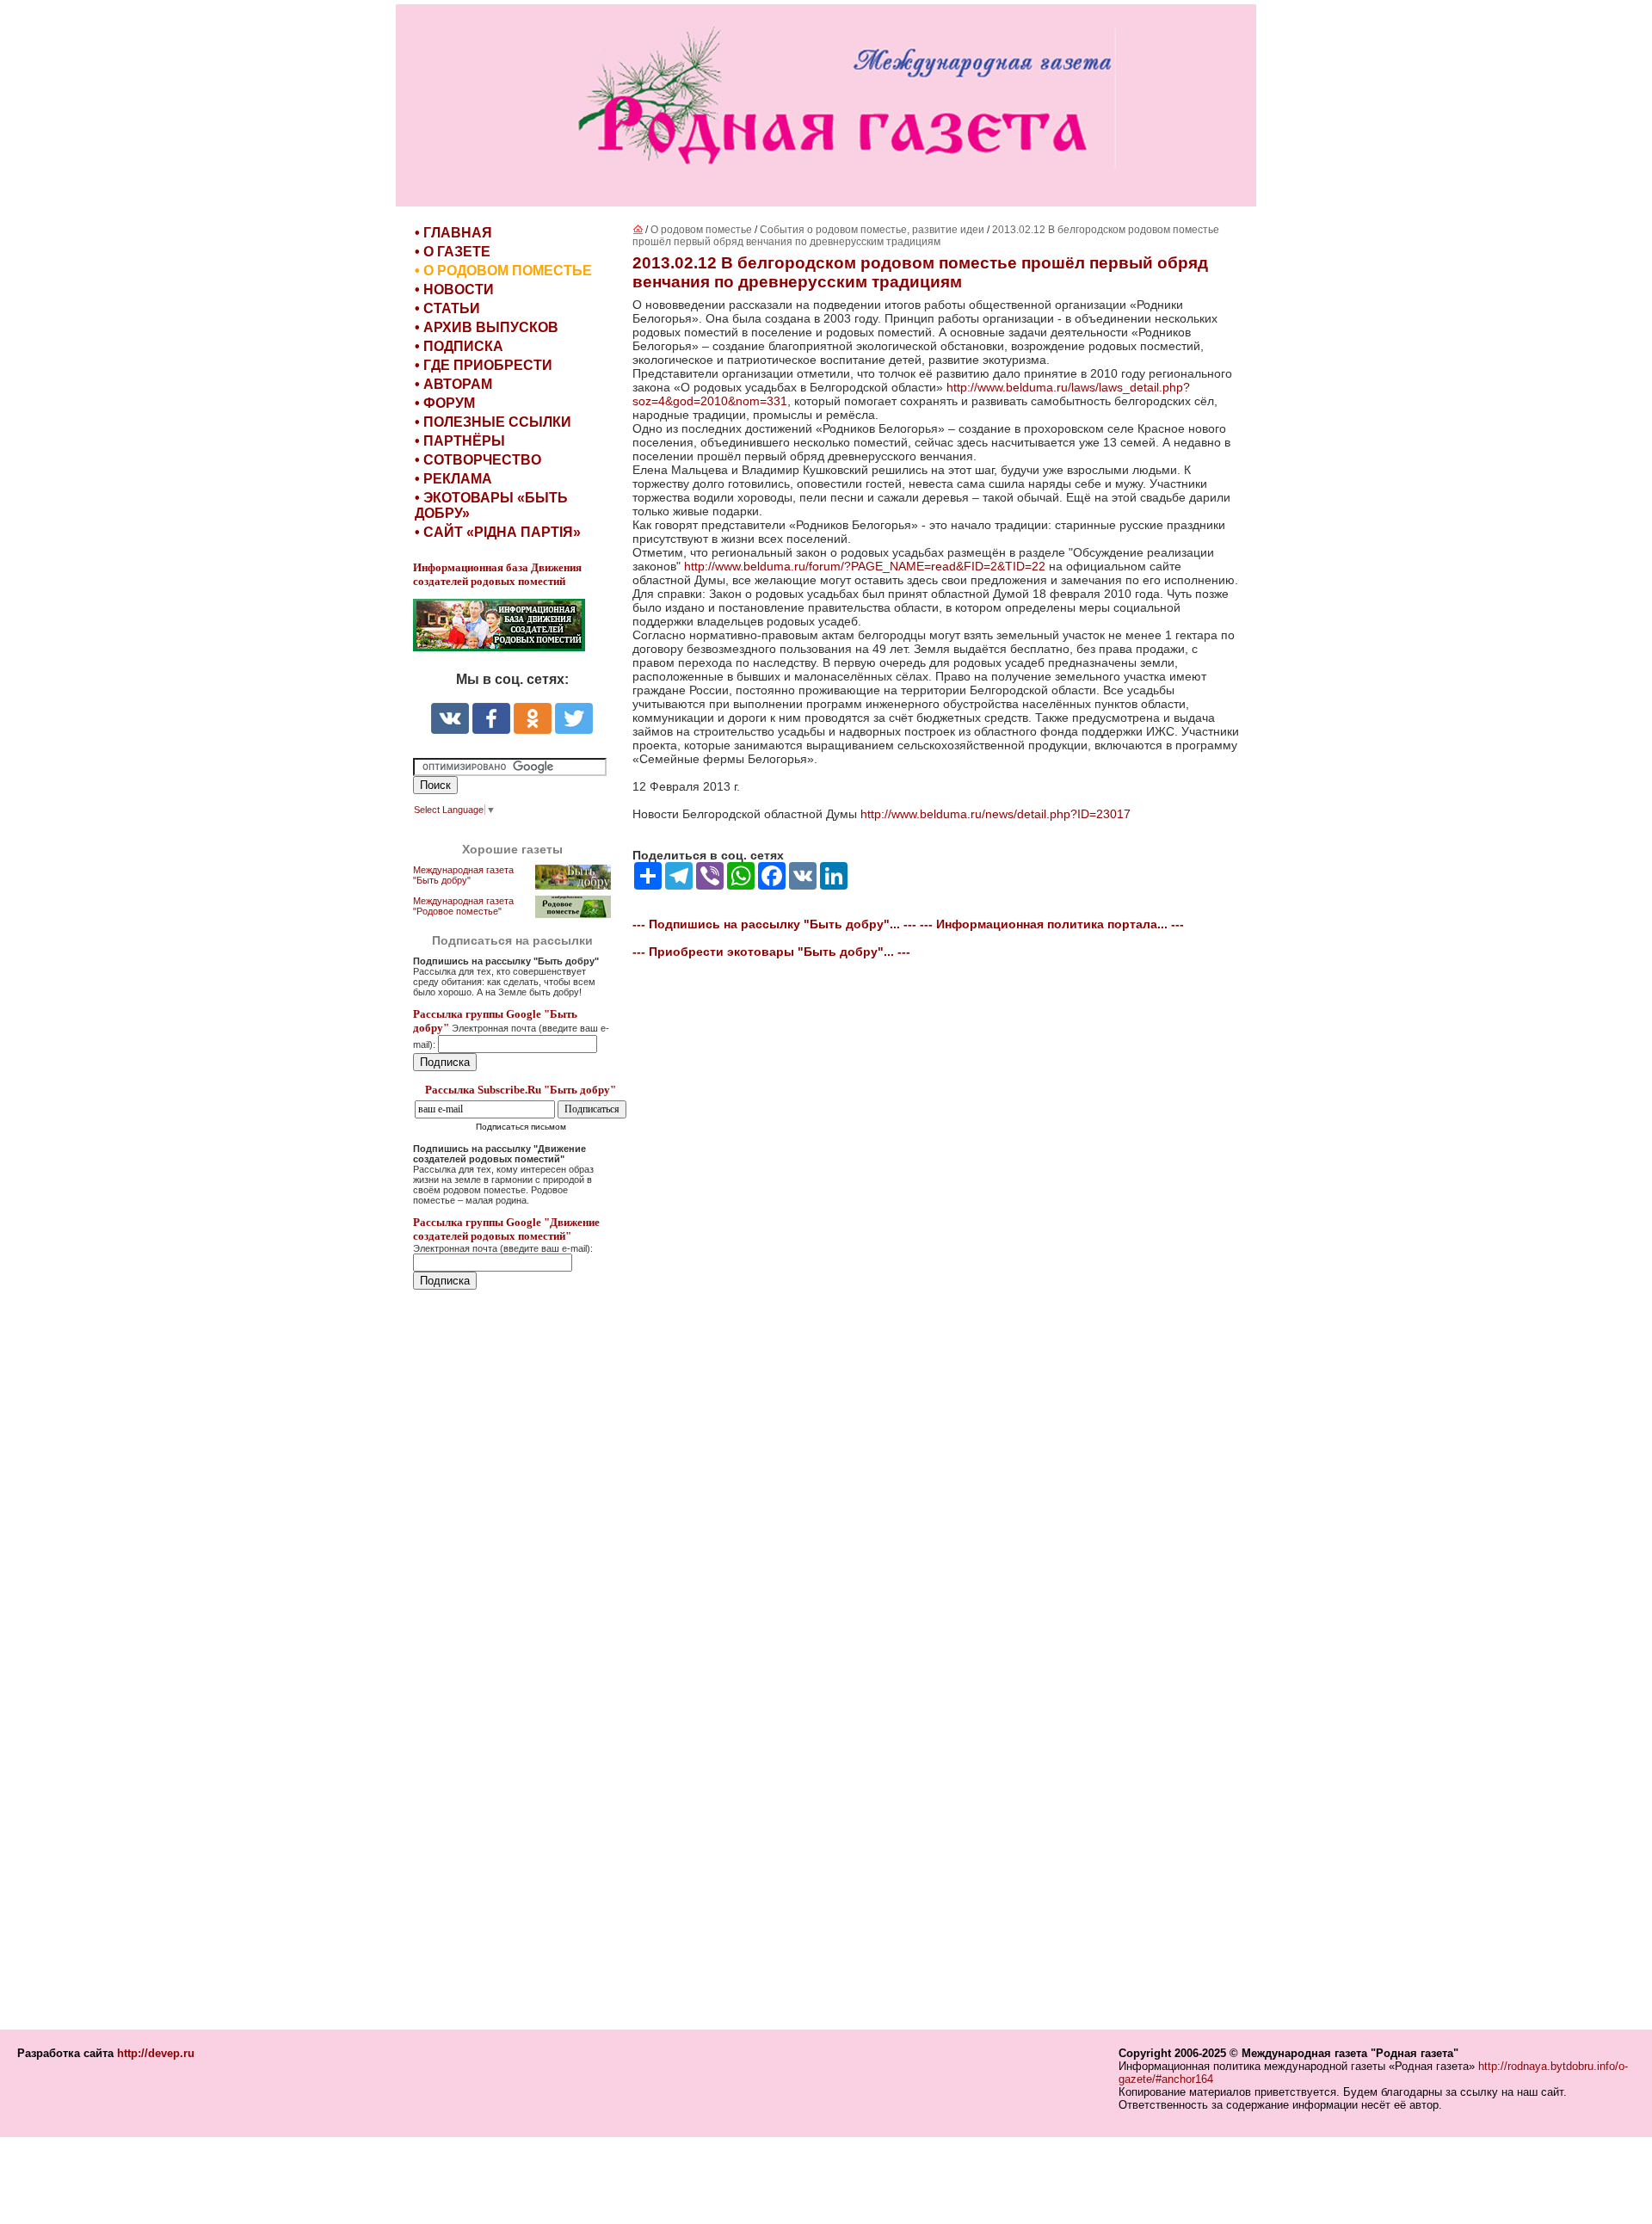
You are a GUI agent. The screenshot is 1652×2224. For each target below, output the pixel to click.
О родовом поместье (701, 230)
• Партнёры (460, 441)
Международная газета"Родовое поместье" (463, 906)
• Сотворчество (478, 460)
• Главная (453, 233)
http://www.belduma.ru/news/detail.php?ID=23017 (996, 814)
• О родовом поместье (503, 271)
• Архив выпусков (487, 327)
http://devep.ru (156, 2053)
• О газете (453, 252)
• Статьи (447, 308)
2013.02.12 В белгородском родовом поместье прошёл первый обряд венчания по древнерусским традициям (926, 236)
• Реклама (453, 479)
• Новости (454, 290)
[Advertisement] (516, 1661)
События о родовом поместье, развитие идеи (872, 230)
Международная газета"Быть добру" (463, 875)
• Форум (445, 403)
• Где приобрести (484, 365)
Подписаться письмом (521, 1127)
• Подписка (459, 346)
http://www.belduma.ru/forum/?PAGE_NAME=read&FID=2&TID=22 (865, 566)
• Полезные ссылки (493, 422)
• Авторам (453, 384)
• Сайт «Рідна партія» (498, 532)
